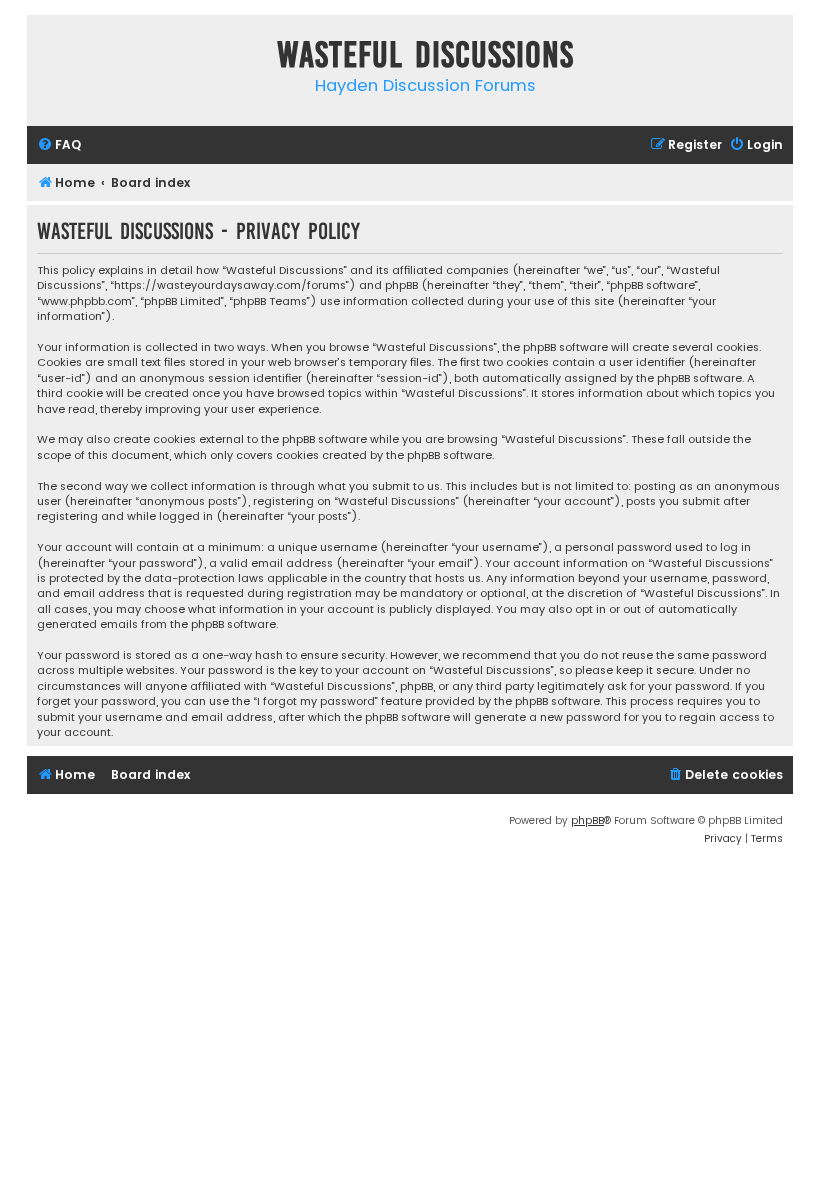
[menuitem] (59, 145)
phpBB (587, 820)
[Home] (47, 58)
